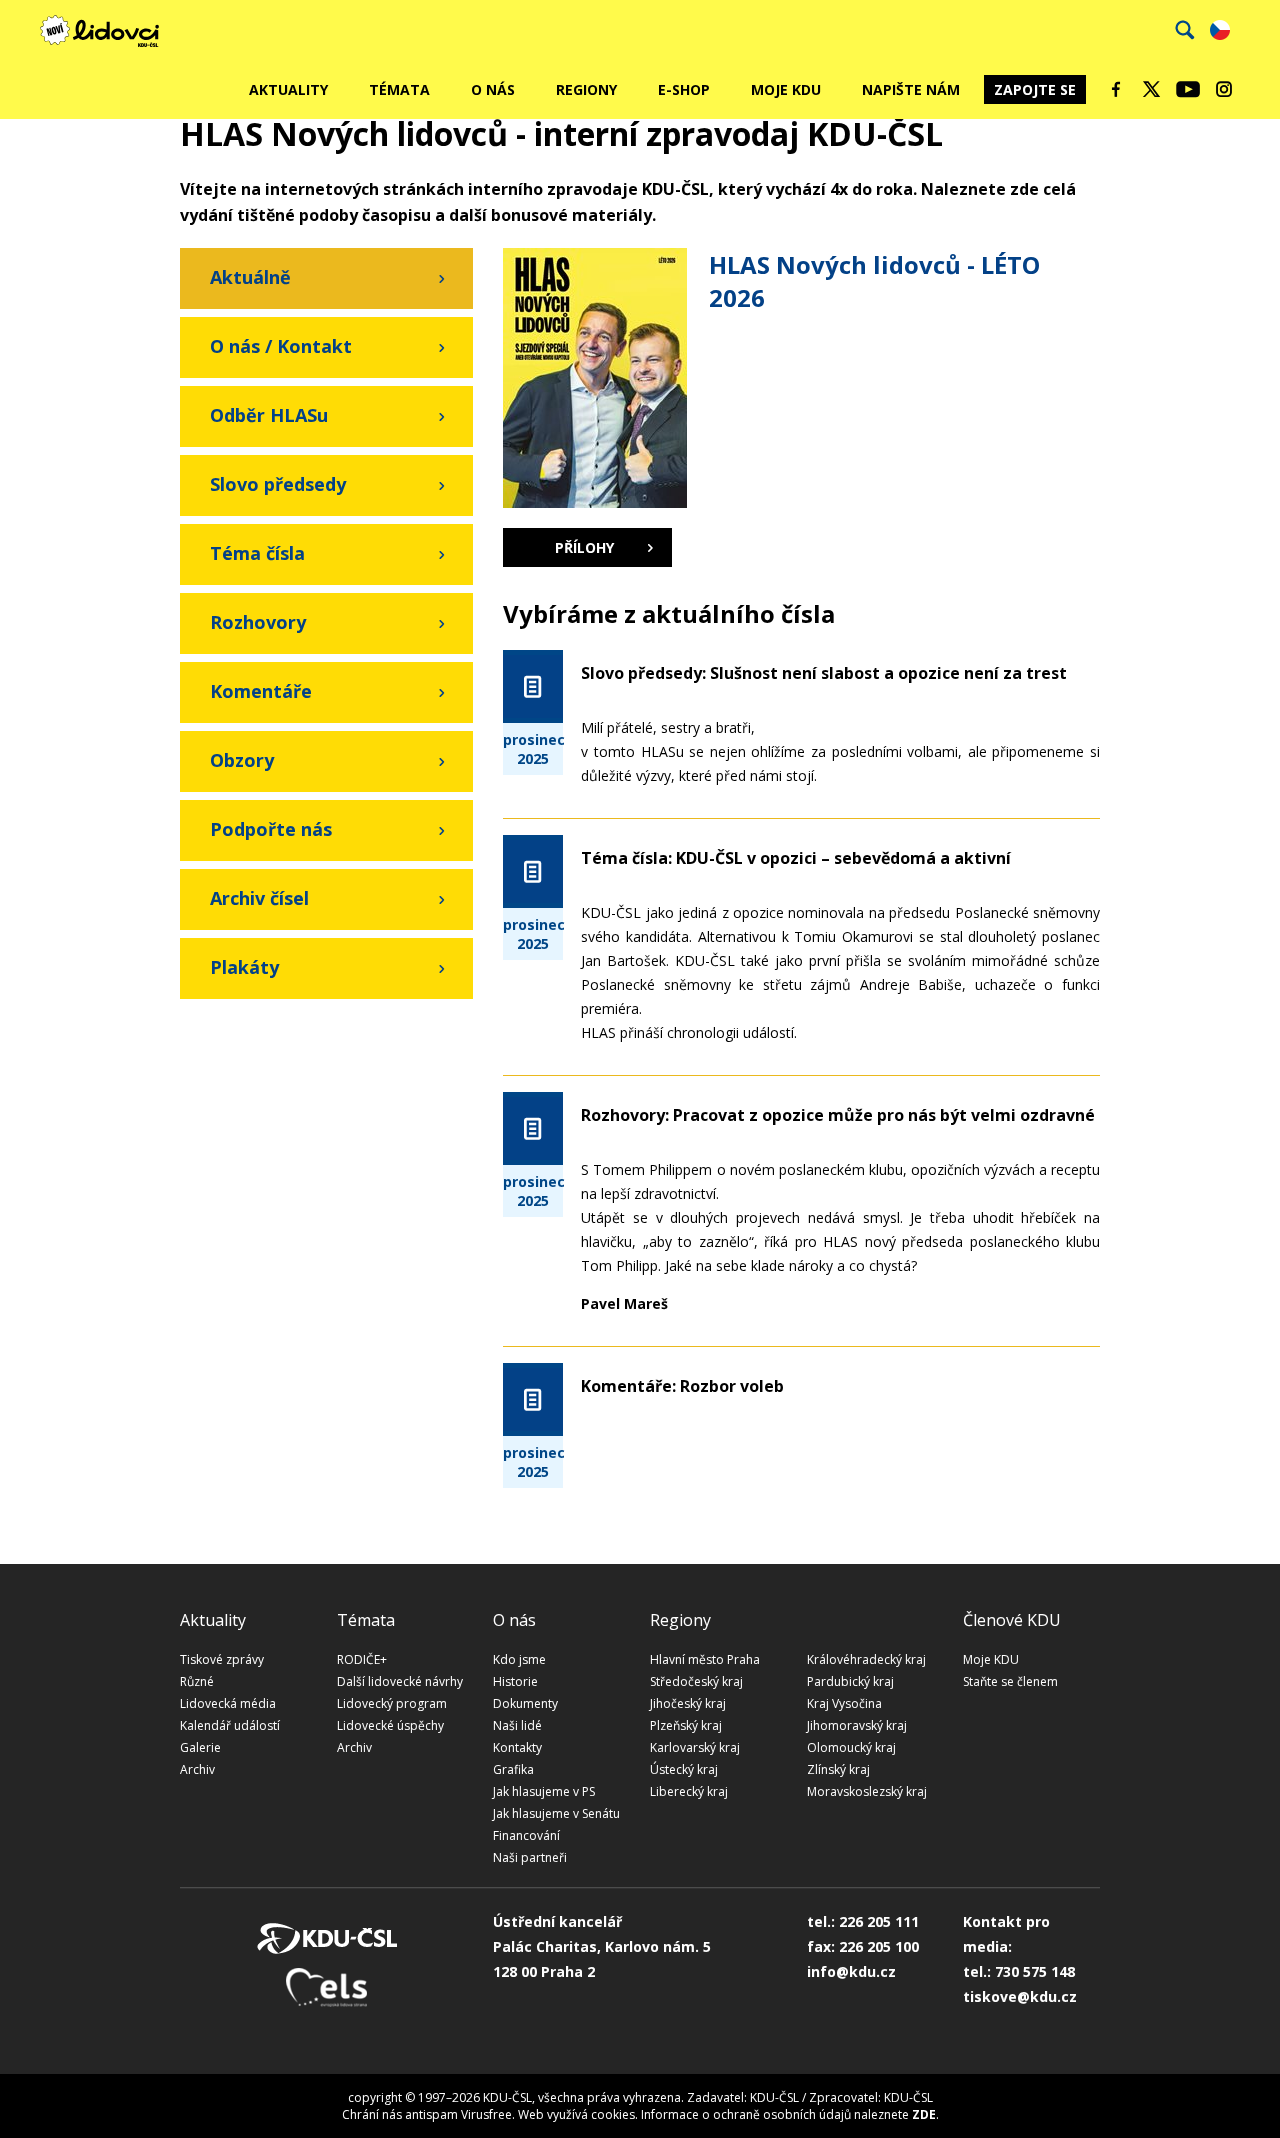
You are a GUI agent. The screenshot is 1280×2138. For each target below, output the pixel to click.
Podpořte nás (271, 829)
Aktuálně (250, 277)
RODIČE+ (362, 1659)
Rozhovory (258, 622)
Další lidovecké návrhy (400, 1681)
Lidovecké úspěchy (390, 1725)
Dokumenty (525, 1703)
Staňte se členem (1010, 1681)
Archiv (197, 1769)
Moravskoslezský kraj (867, 1791)
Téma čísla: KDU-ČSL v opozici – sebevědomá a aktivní (796, 858)
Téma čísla (257, 553)
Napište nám (911, 89)
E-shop (684, 89)
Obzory (242, 760)
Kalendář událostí (230, 1725)
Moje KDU (786, 89)
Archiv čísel (259, 898)
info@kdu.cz (851, 1971)
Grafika (513, 1769)
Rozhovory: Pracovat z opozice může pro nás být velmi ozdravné (838, 1115)
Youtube (1188, 89)
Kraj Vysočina (844, 1703)
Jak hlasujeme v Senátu (556, 1813)
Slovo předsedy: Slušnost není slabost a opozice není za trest (824, 673)
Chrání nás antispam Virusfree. (428, 2114)
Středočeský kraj (696, 1681)
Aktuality (288, 89)
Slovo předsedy (278, 484)
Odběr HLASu (269, 415)
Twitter (1152, 89)
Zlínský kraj (838, 1769)
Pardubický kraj (850, 1681)
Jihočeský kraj (688, 1703)
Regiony (586, 89)
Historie (515, 1681)
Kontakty (517, 1747)
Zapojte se (1035, 89)
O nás (493, 89)
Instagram (1224, 89)
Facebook (1116, 89)
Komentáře (261, 691)
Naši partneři (530, 1857)
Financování (526, 1835)
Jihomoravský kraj (857, 1725)
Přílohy (584, 547)
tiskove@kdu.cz (1020, 1996)
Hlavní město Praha (705, 1659)
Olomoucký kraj (851, 1747)
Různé (197, 1681)
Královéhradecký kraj (866, 1659)
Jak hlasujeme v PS (544, 1791)
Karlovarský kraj (695, 1747)
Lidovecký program (392, 1703)
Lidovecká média (228, 1703)
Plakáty (244, 967)
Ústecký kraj (684, 1769)
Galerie (200, 1747)
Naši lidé (517, 1725)
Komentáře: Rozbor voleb (682, 1386)
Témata (399, 89)
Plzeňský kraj (686, 1725)
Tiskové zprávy (222, 1659)
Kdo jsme (519, 1659)
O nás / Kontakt (281, 346)
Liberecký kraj (689, 1791)
